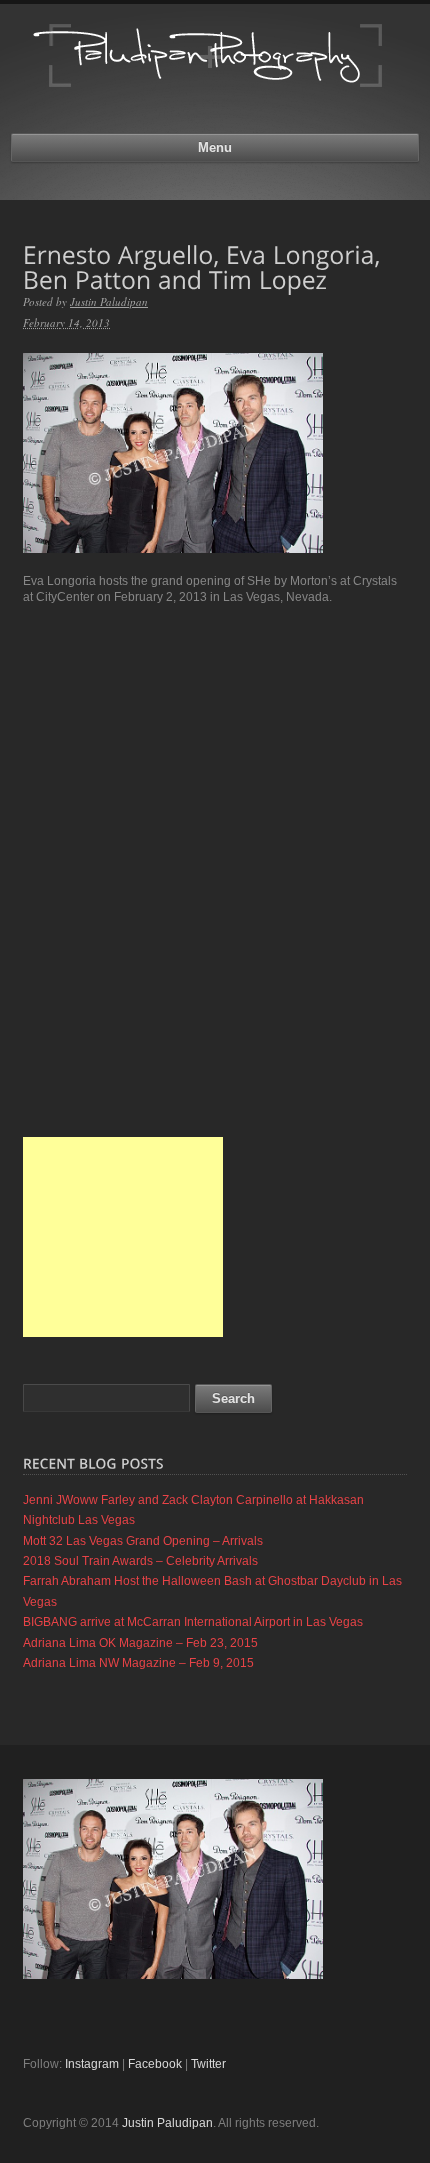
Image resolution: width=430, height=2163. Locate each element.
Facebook (155, 2064)
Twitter (208, 2064)
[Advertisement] (123, 1237)
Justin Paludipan (109, 301)
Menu (215, 147)
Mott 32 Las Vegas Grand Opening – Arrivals (143, 1541)
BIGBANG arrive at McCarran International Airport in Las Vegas (193, 1622)
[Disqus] (215, 870)
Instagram (92, 2064)
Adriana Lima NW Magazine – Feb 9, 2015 (138, 1663)
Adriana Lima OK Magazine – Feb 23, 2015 (140, 1643)
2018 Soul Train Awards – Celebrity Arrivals (140, 1561)
